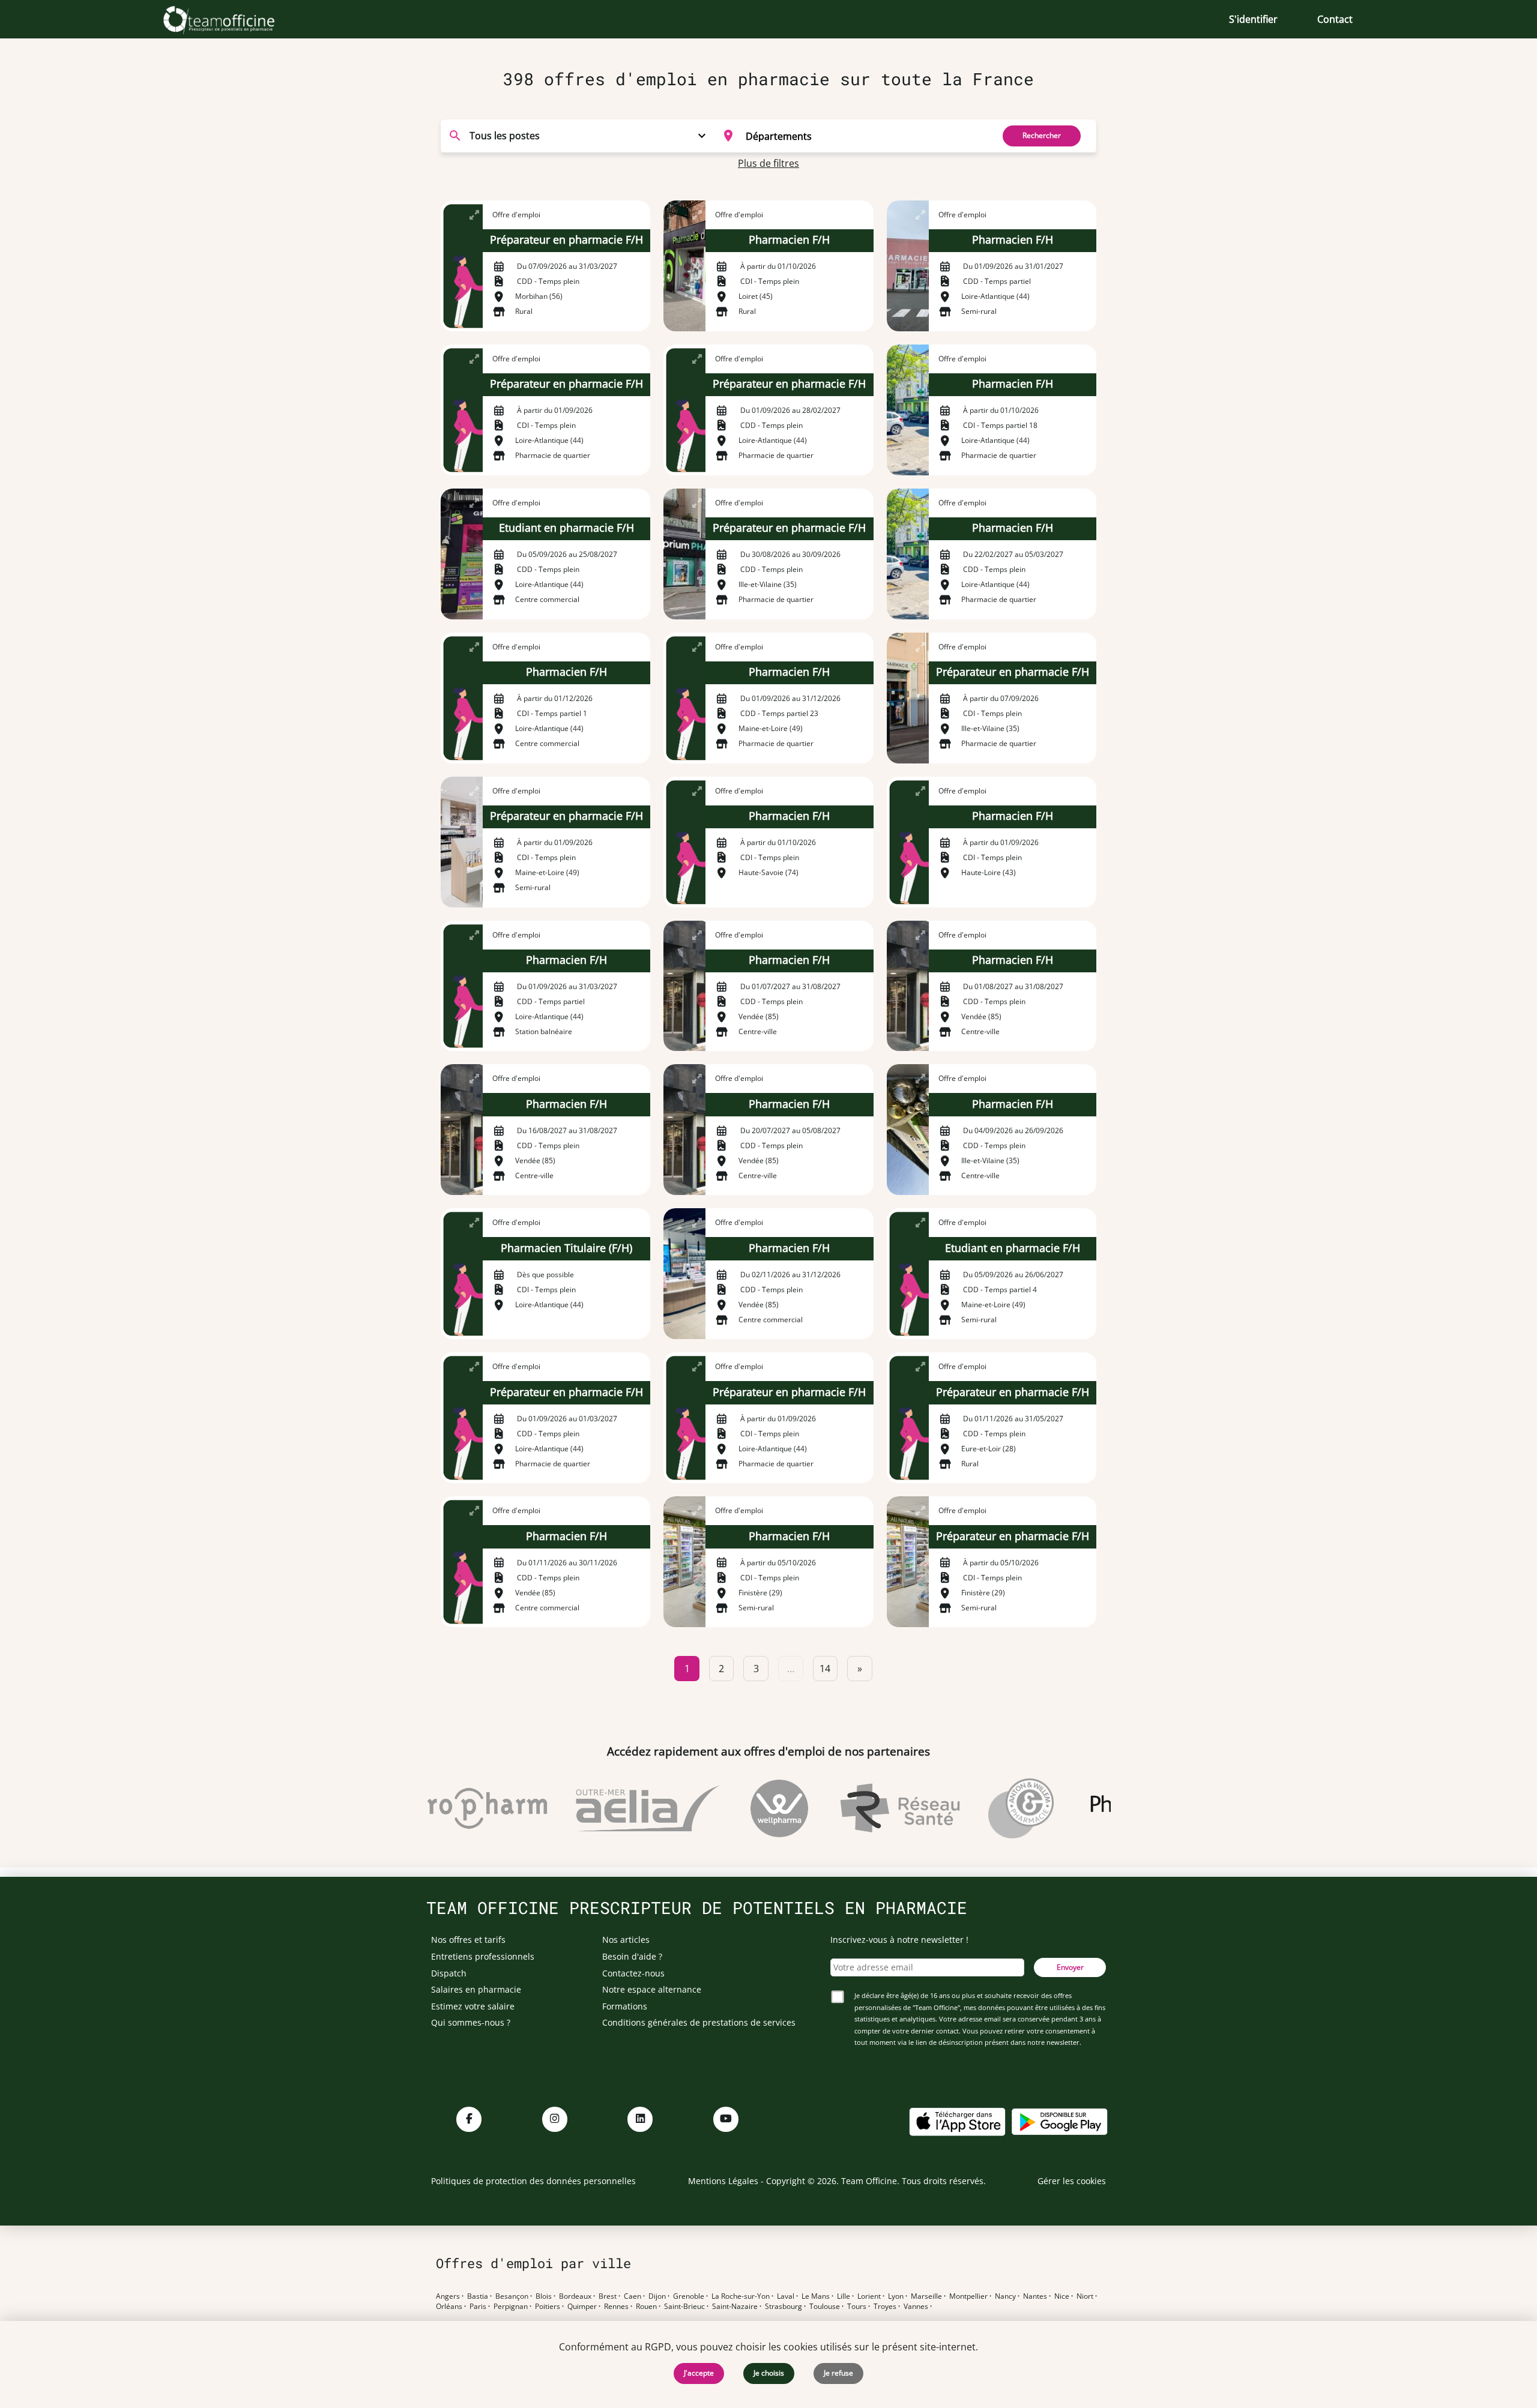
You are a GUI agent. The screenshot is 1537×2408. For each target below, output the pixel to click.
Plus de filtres (768, 163)
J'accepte (699, 2373)
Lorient (869, 2296)
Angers (448, 2296)
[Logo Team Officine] (232, 19)
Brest (608, 2296)
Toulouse (825, 2307)
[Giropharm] (438, 1808)
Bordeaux (575, 2296)
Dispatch (449, 1973)
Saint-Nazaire (735, 2307)
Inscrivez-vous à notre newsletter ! (899, 1940)
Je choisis (769, 2373)
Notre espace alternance (652, 1989)
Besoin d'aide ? (632, 1956)
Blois (544, 2296)
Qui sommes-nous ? (471, 2022)
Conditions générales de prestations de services (699, 2022)
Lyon (896, 2296)
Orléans (449, 2307)
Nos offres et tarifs (468, 1940)
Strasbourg (784, 2307)
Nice (1062, 2296)
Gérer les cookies (1072, 2181)
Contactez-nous (633, 1973)
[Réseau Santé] (863, 1808)
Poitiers (548, 2307)
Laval (786, 2296)
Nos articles (626, 1940)
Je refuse (838, 2373)
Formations (625, 2006)
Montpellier (968, 2296)
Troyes (885, 2307)
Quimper (582, 2307)
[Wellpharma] (743, 1808)
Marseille (926, 2296)
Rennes (616, 2307)
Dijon (657, 2296)
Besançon (512, 2296)
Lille (844, 2296)
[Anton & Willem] (984, 1808)
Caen (633, 2296)
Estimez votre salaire (473, 2006)
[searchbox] (865, 136)
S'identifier (1253, 19)
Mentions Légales (723, 2181)
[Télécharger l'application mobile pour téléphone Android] (1060, 2121)
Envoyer (1070, 1967)
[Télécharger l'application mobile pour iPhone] (957, 2121)
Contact (1335, 19)
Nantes (1035, 2296)
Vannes (916, 2307)
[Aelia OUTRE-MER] (612, 1808)
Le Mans (816, 2296)
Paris (478, 2307)
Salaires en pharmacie (476, 1989)
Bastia (478, 2296)
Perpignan (511, 2307)
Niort (1085, 2296)
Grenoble (689, 2296)
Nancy (1005, 2296)
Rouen (646, 2307)
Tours (857, 2307)
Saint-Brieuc (684, 2307)
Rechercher (1042, 135)
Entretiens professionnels (483, 1956)
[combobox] (850, 136)
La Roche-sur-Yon (741, 2296)
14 (825, 1669)
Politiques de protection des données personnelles (533, 2181)
